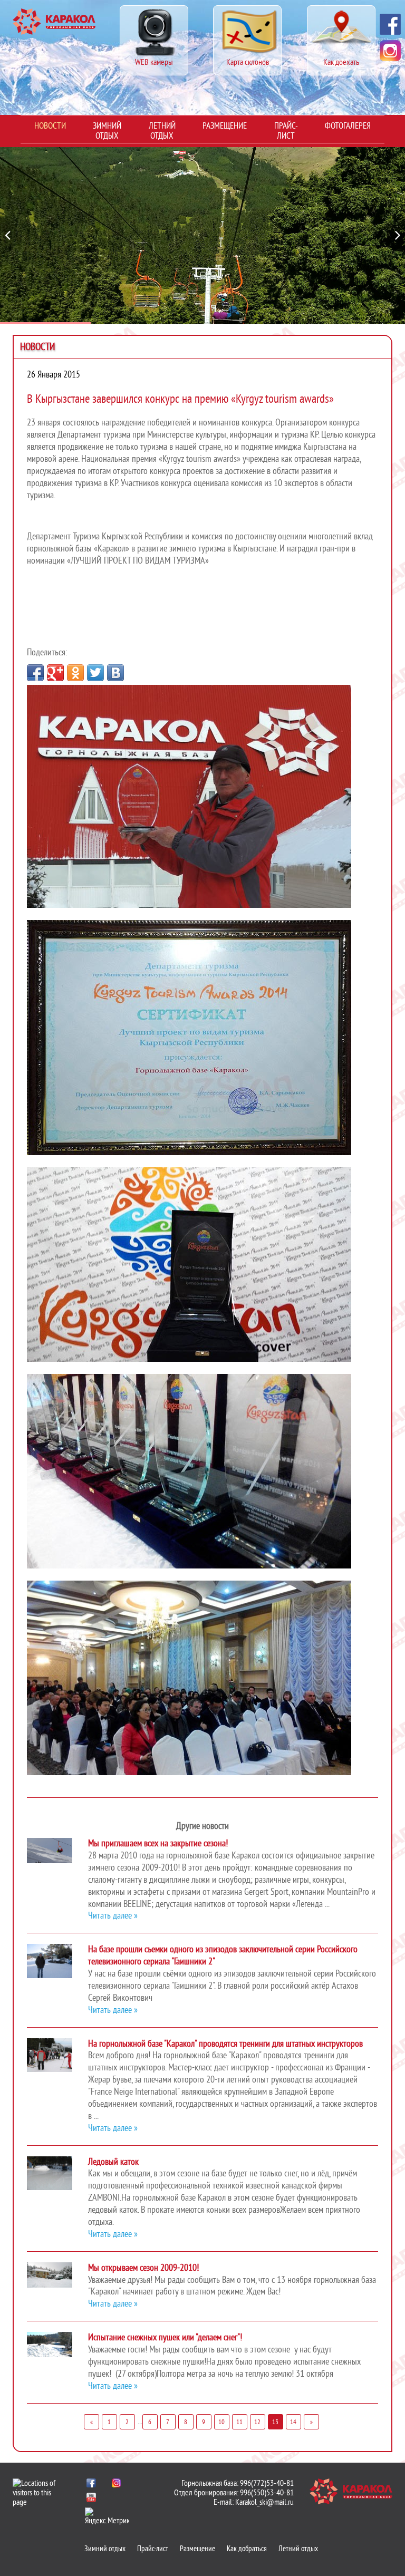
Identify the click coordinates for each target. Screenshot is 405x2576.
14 (293, 2422)
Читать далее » (113, 1916)
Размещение (225, 126)
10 (221, 2422)
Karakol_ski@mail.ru (264, 2502)
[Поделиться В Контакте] (115, 673)
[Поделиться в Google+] (55, 673)
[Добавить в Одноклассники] (75, 673)
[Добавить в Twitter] (95, 673)
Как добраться (247, 2549)
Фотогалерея (348, 126)
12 (257, 2422)
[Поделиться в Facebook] (35, 673)
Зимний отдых (107, 131)
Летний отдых (162, 131)
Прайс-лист (286, 131)
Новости (50, 126)
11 (239, 2422)
